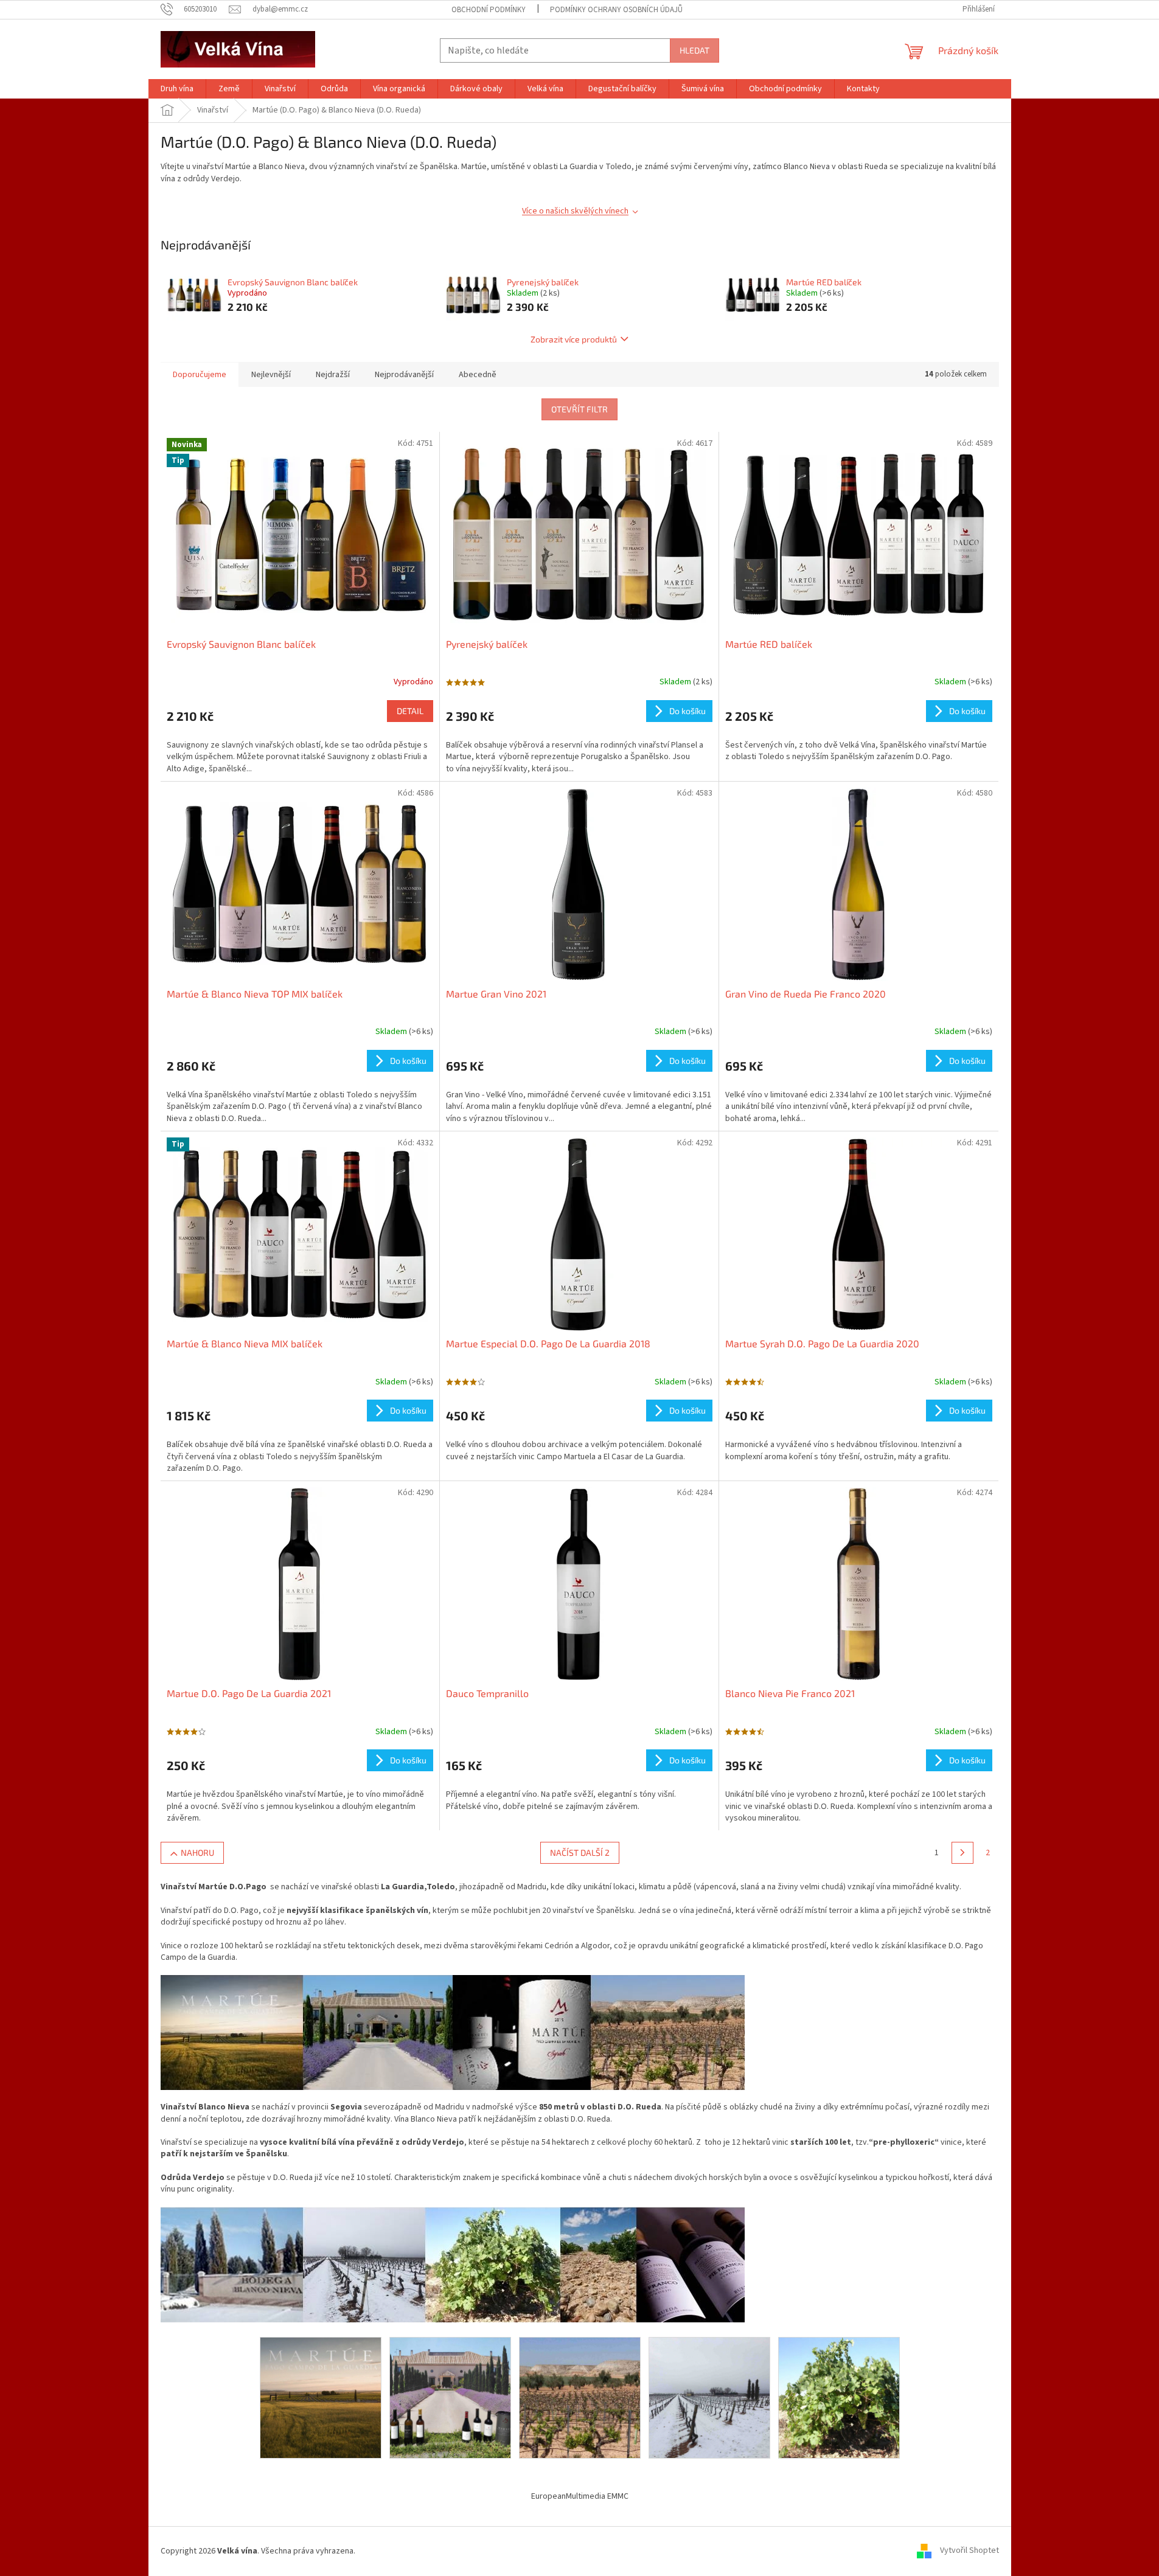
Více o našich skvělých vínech (575, 211)
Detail (410, 711)
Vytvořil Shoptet (969, 2551)
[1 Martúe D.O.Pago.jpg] (321, 2397)
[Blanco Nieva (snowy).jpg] (709, 2397)
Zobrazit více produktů (574, 339)
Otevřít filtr (579, 409)
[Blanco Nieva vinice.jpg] (839, 2397)
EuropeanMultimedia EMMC (580, 2496)
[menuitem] (177, 89)
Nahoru (197, 1852)
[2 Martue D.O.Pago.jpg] (450, 2397)
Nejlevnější (271, 375)
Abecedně (478, 375)
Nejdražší (333, 375)
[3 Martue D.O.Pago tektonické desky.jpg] (580, 2397)
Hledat (694, 50)
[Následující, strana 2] (962, 1853)
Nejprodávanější (404, 375)
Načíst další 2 (580, 1852)
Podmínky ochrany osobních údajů (616, 10)
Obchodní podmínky (489, 10)
